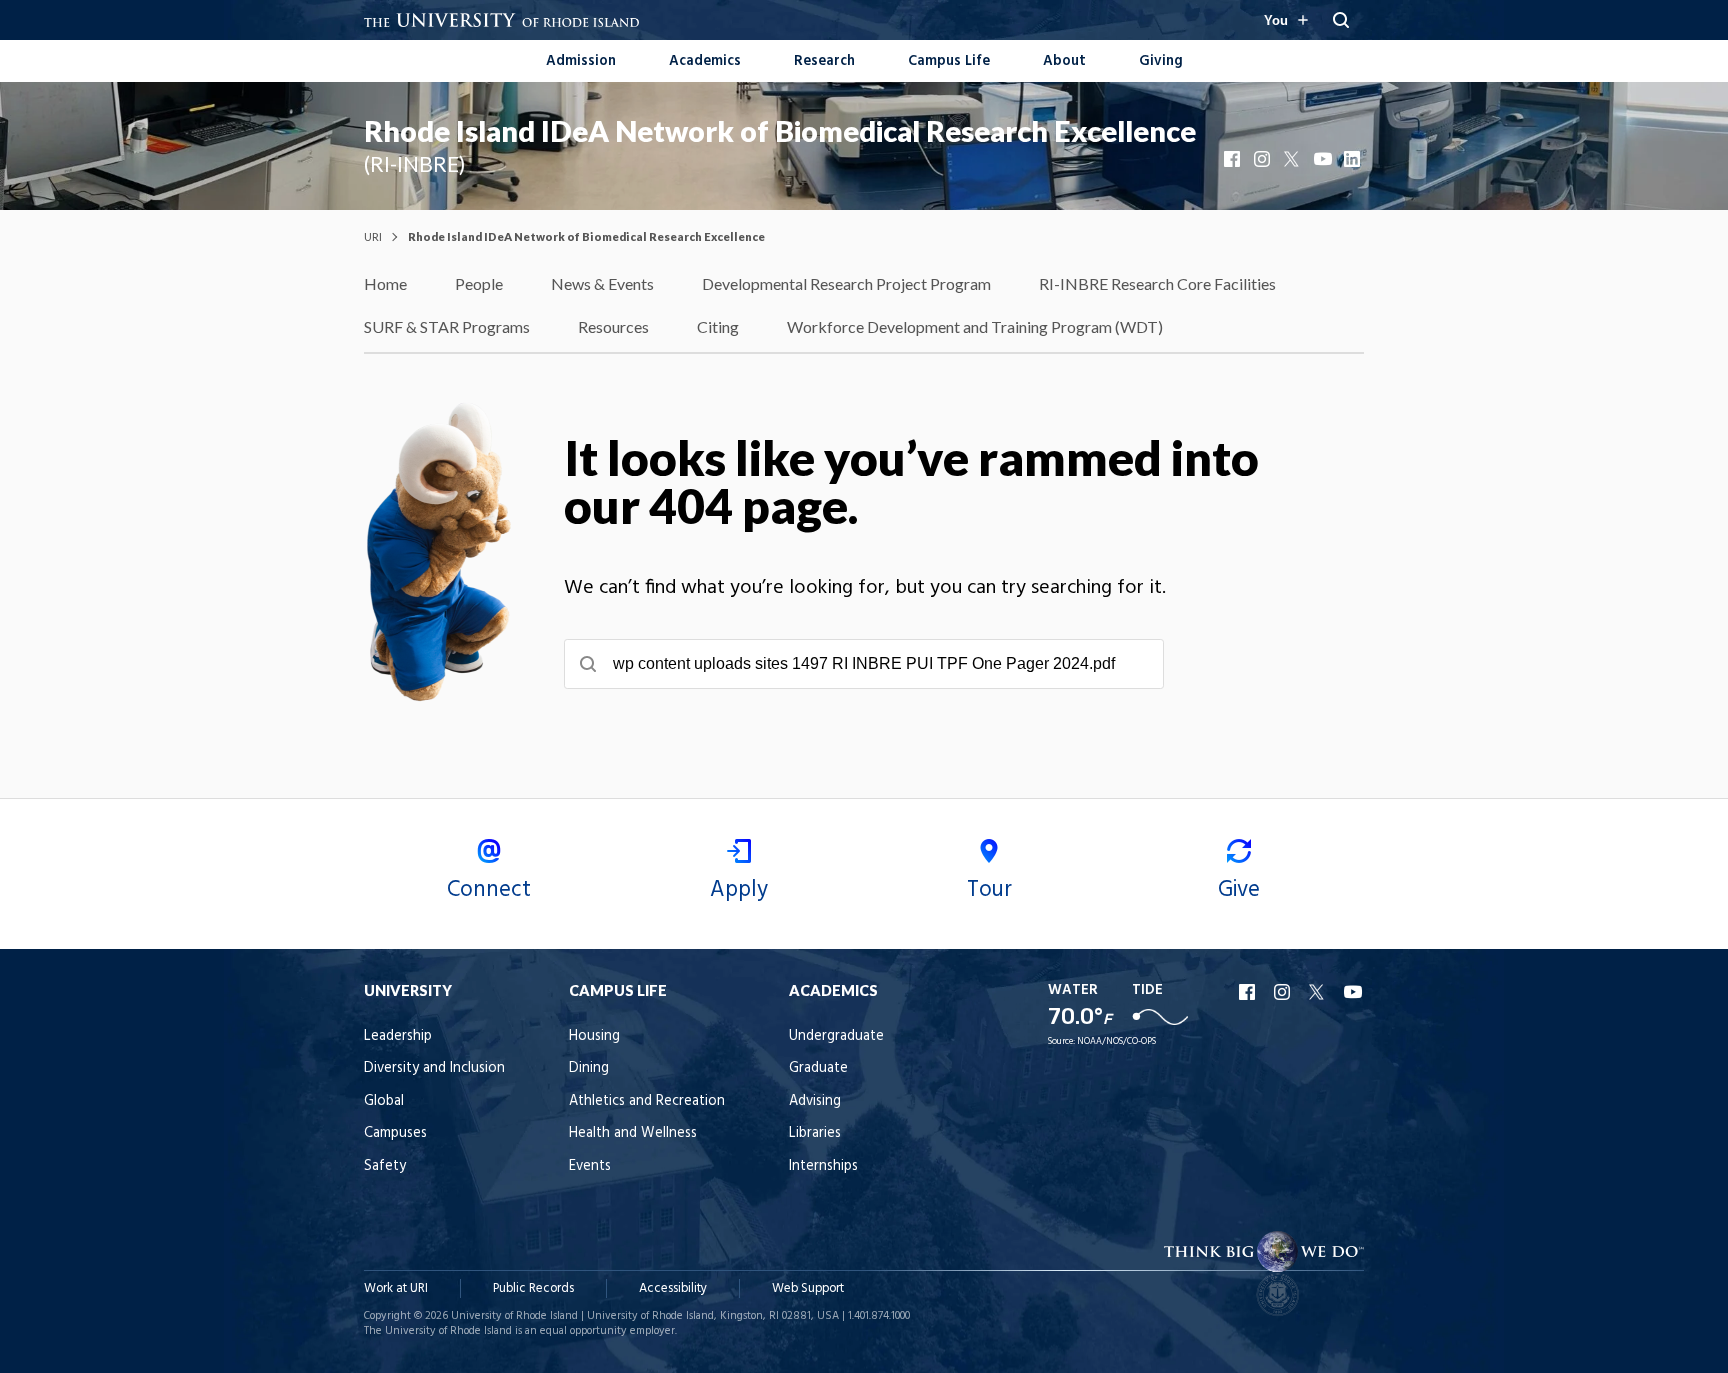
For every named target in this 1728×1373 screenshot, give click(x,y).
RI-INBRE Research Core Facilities (1157, 283)
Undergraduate (836, 1036)
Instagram (1264, 159)
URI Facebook (1249, 992)
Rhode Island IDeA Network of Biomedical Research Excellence (780, 131)
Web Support (808, 1288)
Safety (385, 1166)
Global (384, 1101)
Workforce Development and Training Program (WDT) (975, 326)
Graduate (818, 1068)
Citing (718, 326)
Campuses (395, 1133)
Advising (815, 1101)
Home (385, 283)
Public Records (533, 1288)
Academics (705, 61)
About (1064, 61)
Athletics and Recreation (647, 1101)
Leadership (398, 1036)
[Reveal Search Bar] (1341, 20)
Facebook (1234, 159)
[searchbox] (864, 664)
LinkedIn (1354, 159)
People (479, 283)
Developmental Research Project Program (846, 283)
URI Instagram (1284, 992)
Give (1239, 890)
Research (824, 61)
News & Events (602, 283)
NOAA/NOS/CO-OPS (1116, 1041)
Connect (489, 890)
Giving (1161, 61)
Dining (589, 1068)
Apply (739, 890)
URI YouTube (1354, 992)
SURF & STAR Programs (447, 326)
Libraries (815, 1133)
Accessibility (673, 1288)
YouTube (1324, 159)
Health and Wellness (633, 1133)
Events (590, 1166)
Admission (581, 61)
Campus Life (949, 61)
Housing (594, 1036)
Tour (989, 890)
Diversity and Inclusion (434, 1068)
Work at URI (396, 1288)
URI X (1319, 992)
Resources (613, 326)
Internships (823, 1166)
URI (373, 236)
